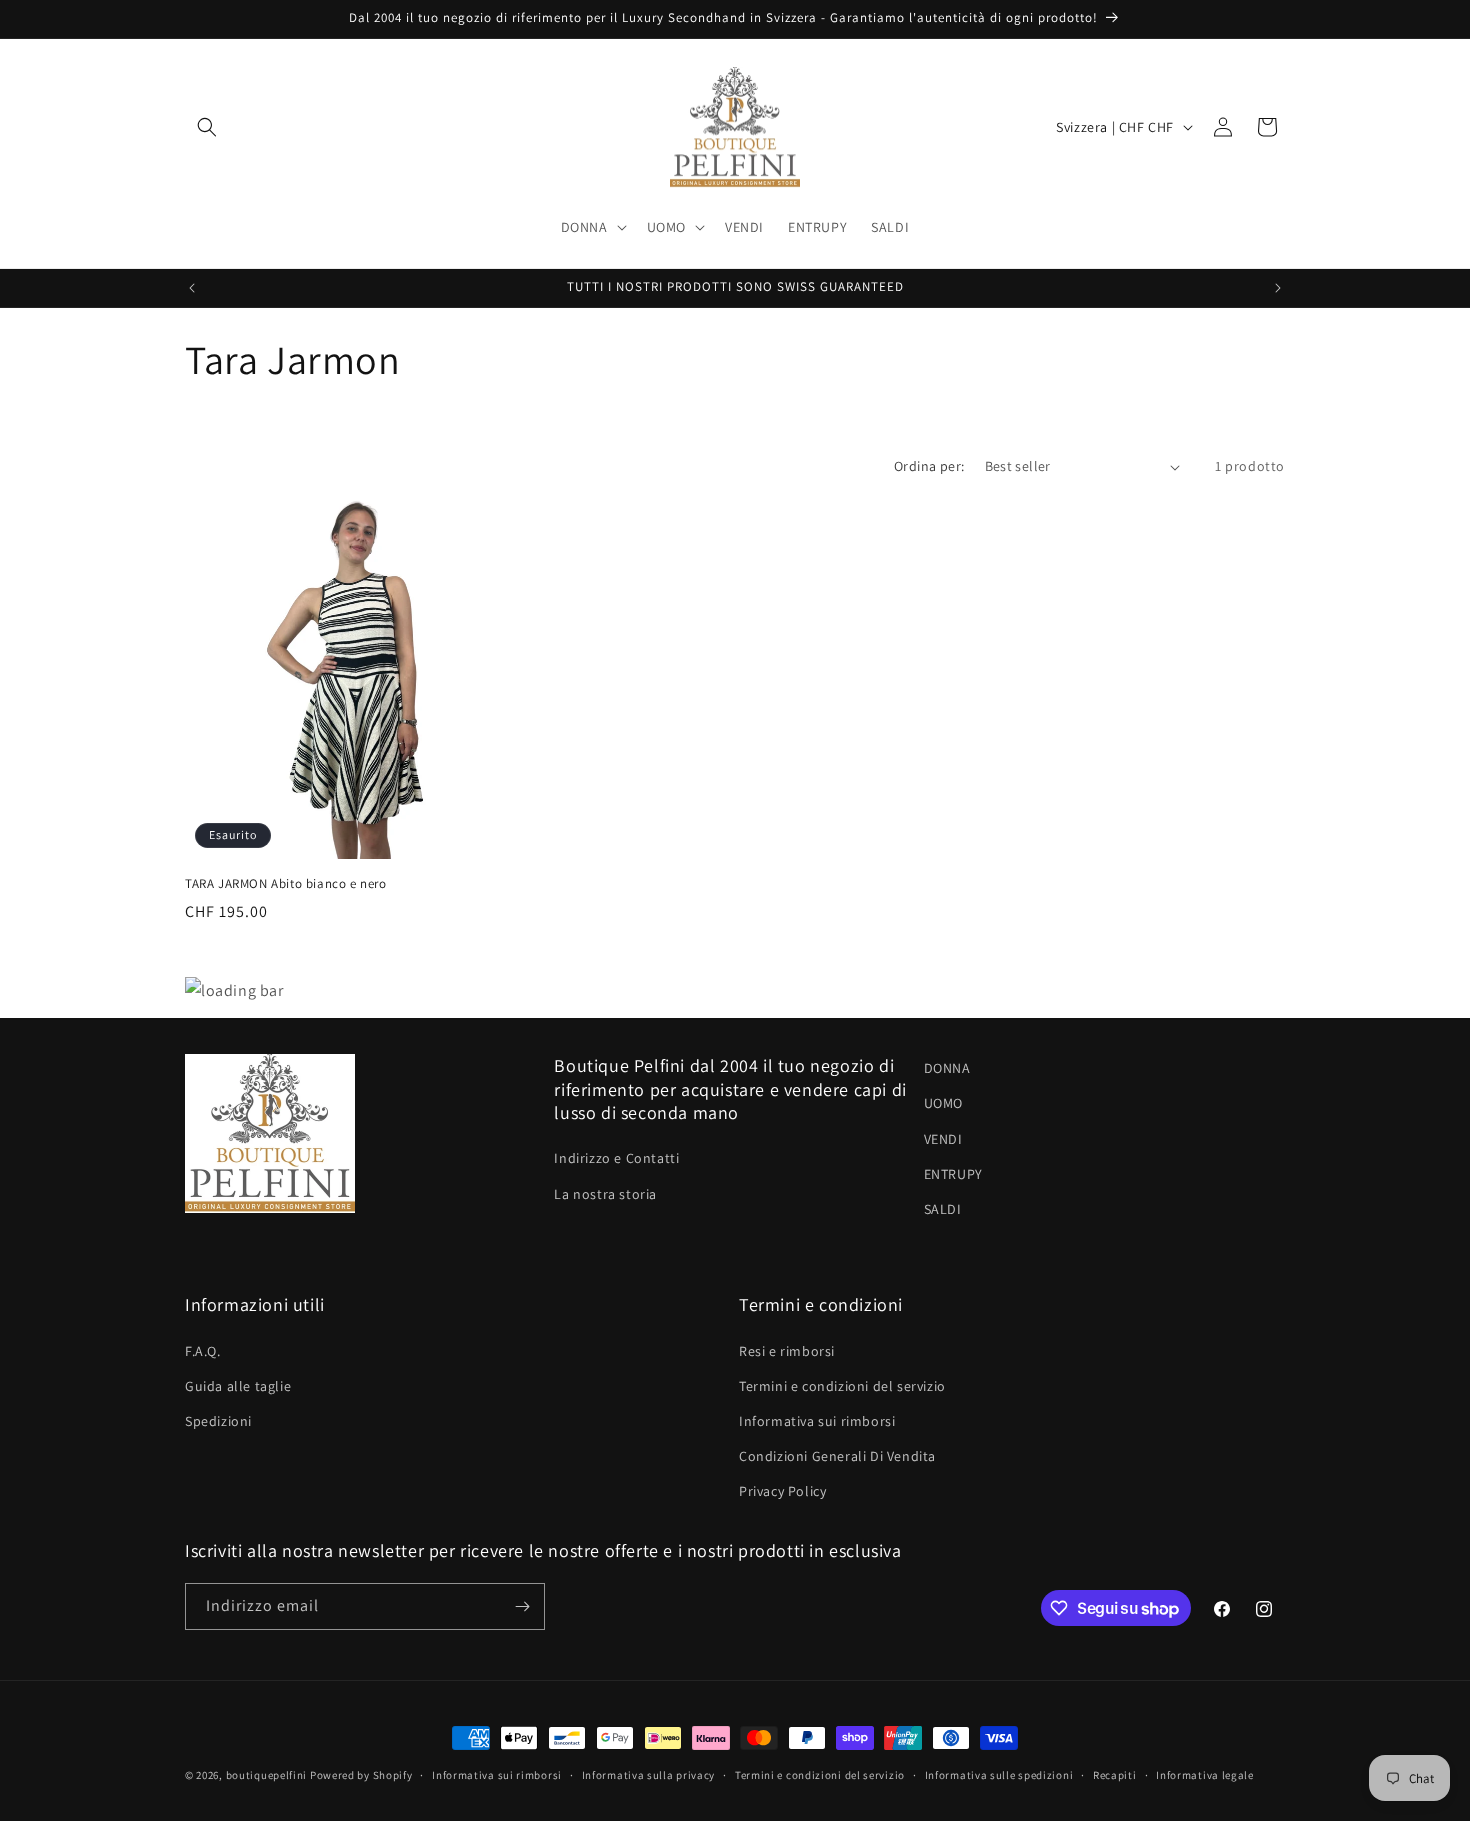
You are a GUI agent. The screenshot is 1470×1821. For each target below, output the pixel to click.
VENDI (943, 1139)
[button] (207, 127)
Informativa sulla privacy (649, 1775)
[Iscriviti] (522, 1606)
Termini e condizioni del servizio (842, 1386)
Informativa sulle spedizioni (999, 1775)
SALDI (943, 1209)
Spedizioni (218, 1421)
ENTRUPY (953, 1174)
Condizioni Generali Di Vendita (837, 1456)
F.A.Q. (203, 1351)
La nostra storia (605, 1194)
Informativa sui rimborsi (817, 1421)
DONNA (947, 1068)
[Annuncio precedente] (192, 288)
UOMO (943, 1103)
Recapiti (1115, 1775)
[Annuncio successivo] (1278, 288)
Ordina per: (929, 466)
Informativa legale (1205, 1775)
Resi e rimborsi (787, 1351)
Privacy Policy (782, 1491)
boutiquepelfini (267, 1775)
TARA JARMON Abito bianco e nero (286, 884)
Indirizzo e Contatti (616, 1158)
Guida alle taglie (238, 1386)
